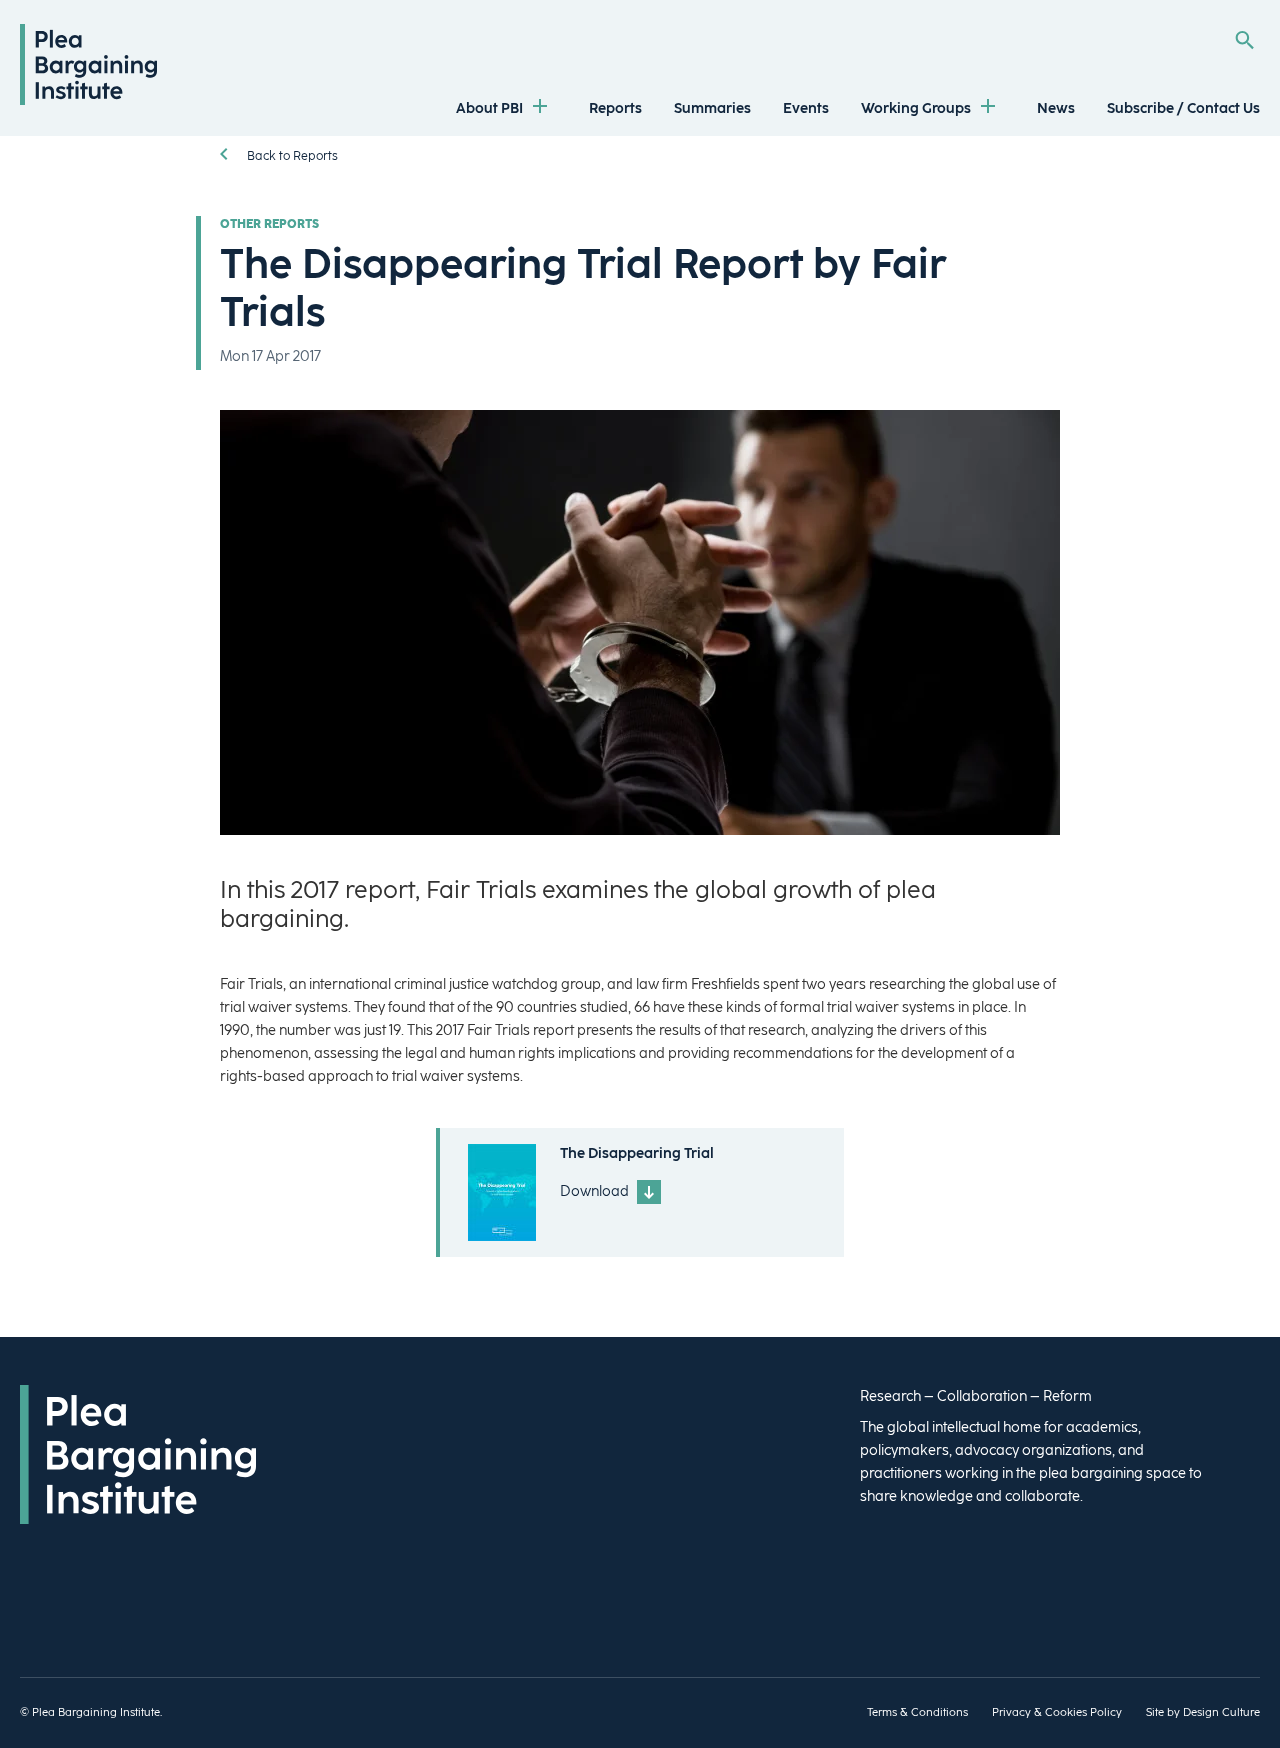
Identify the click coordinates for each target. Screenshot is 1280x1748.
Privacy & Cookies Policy (1057, 1712)
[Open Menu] (540, 108)
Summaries (712, 108)
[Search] (1244, 40)
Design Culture (1221, 1712)
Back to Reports (291, 156)
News (1056, 108)
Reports (615, 108)
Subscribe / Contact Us (1183, 108)
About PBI (489, 108)
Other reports (269, 224)
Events (806, 108)
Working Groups (916, 108)
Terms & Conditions (917, 1712)
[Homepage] (88, 100)
